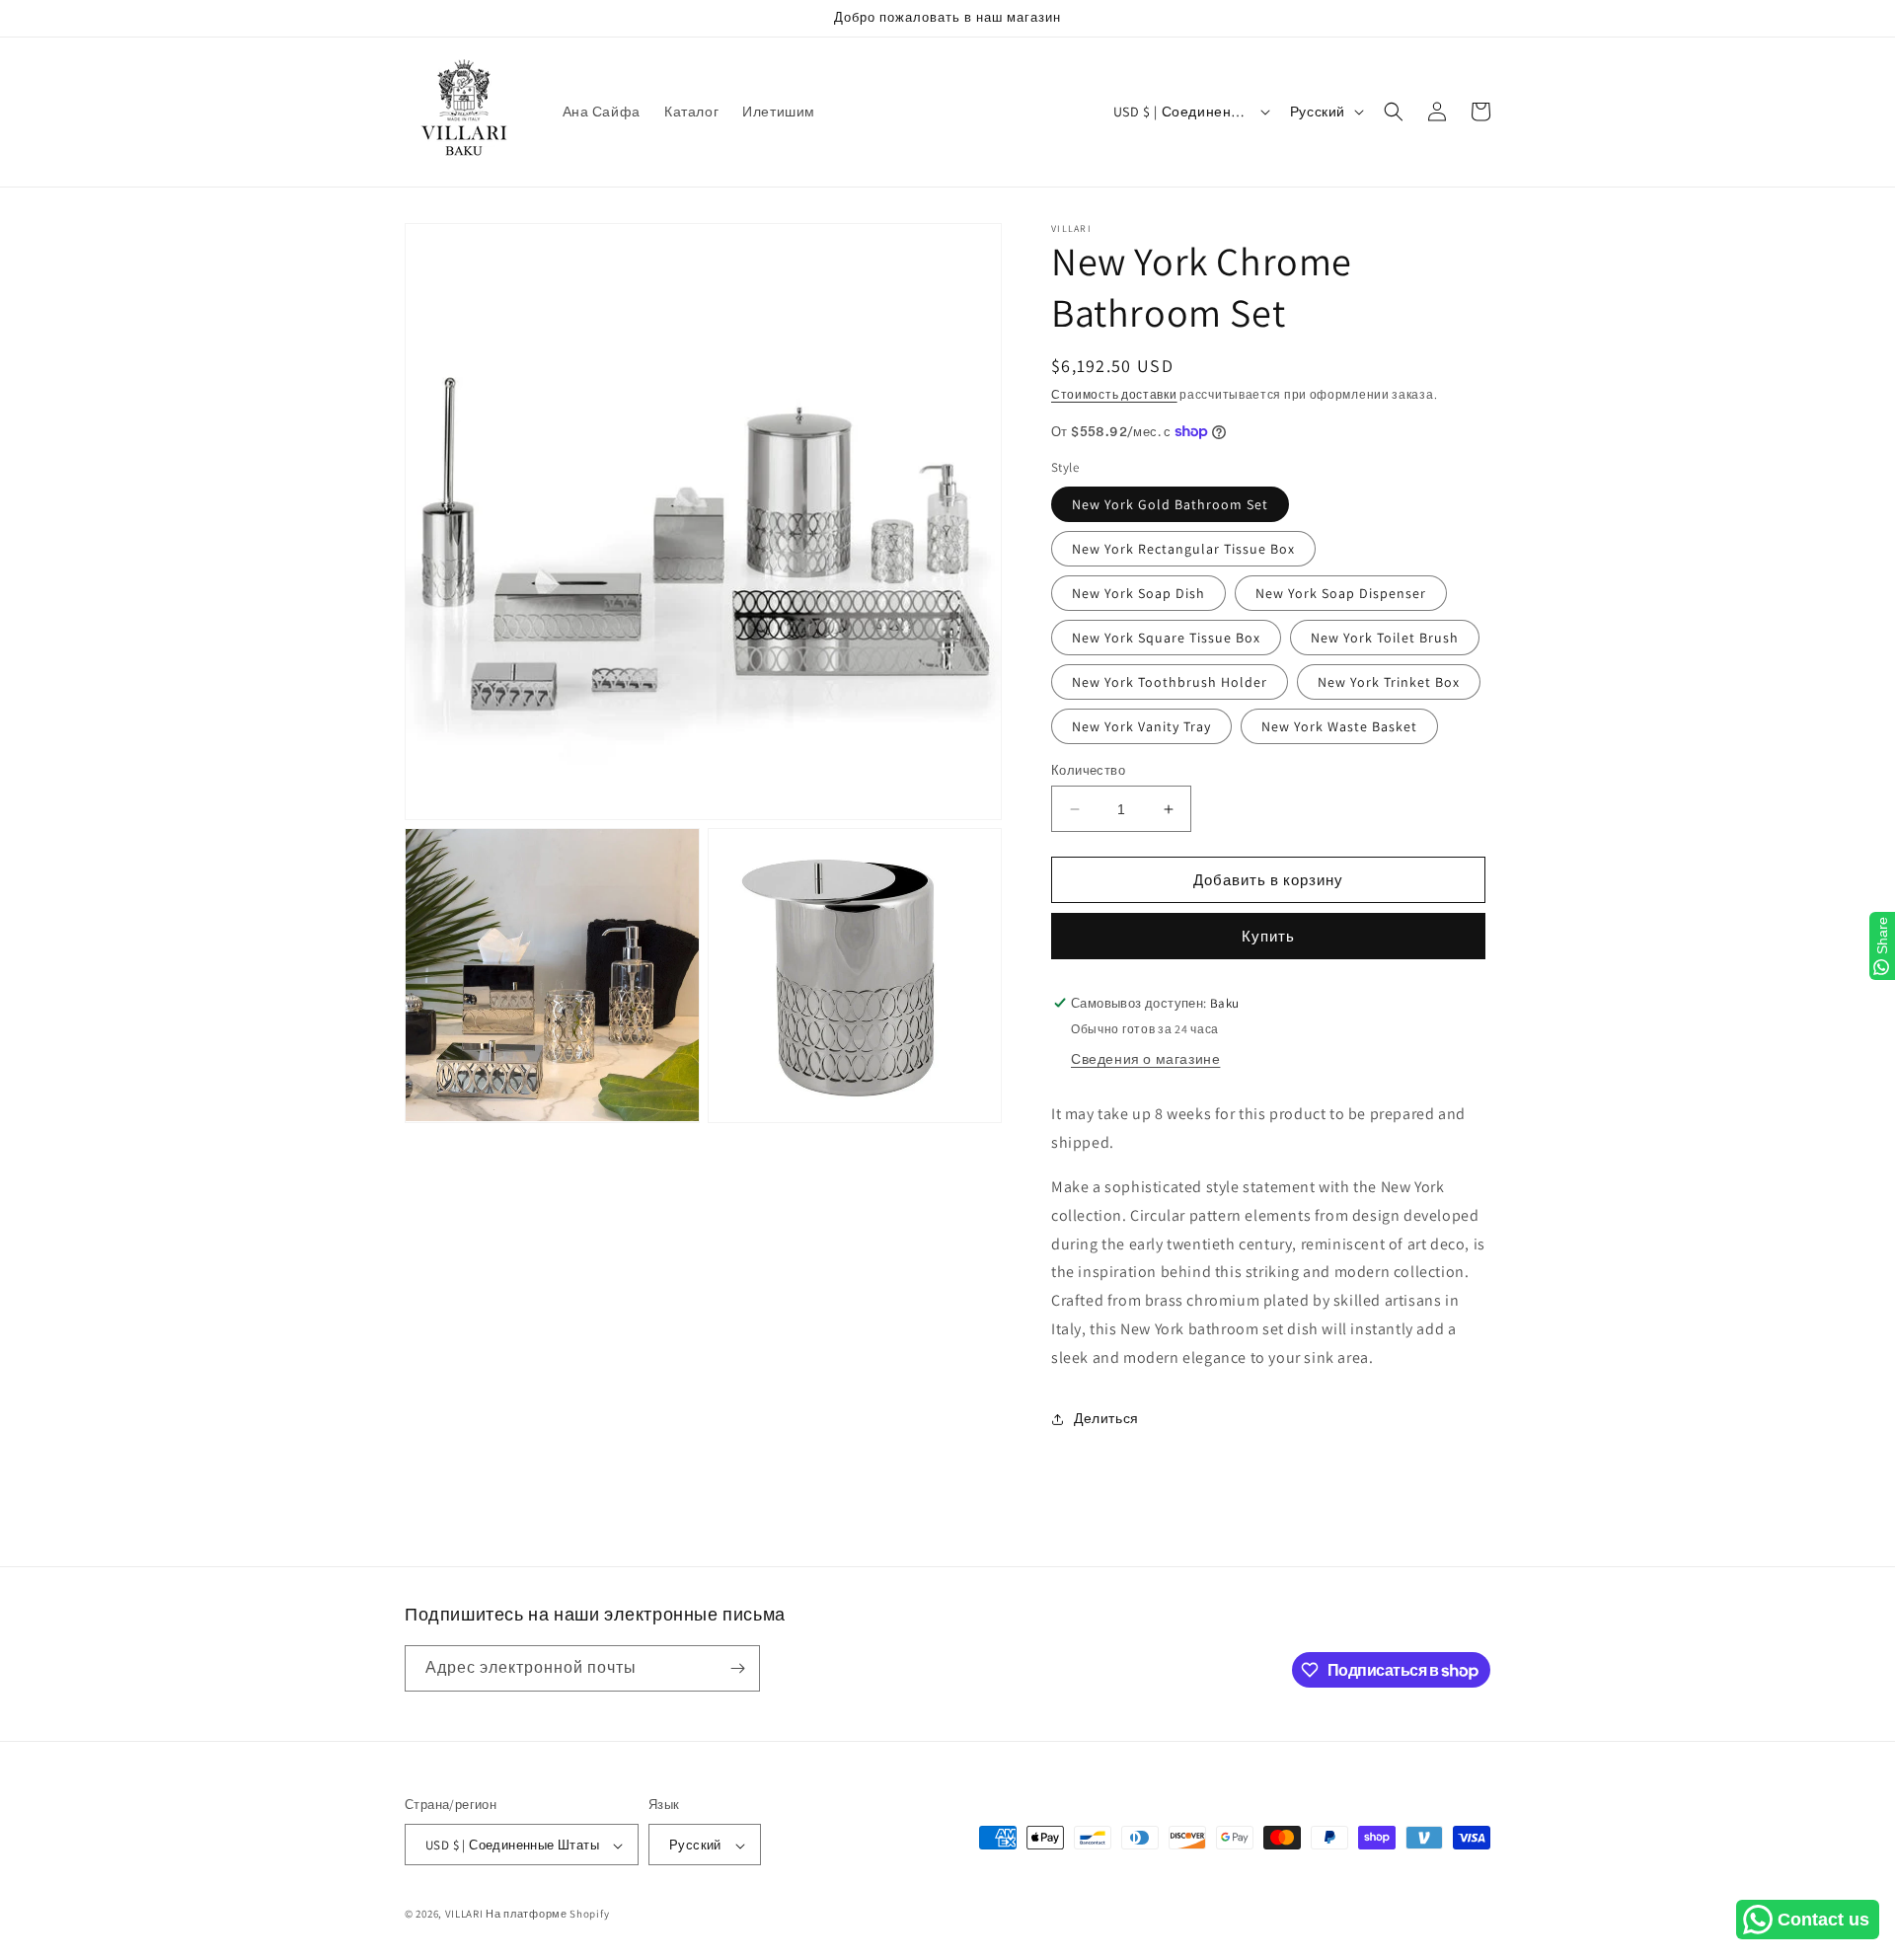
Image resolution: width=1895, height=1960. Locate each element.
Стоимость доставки (1114, 394)
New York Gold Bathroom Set (1170, 504)
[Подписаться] (737, 1668)
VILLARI (464, 1915)
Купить (1268, 936)
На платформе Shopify (547, 1915)
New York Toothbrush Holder (1170, 682)
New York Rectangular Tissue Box (1183, 549)
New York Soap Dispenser (1341, 593)
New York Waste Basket (1339, 726)
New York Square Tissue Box (1166, 638)
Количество (1088, 770)
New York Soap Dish (1138, 593)
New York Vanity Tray (1141, 726)
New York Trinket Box (1389, 682)
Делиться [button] (1106, 1418)
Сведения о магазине (1145, 1059)
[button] (1394, 112)
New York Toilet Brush (1385, 638)
